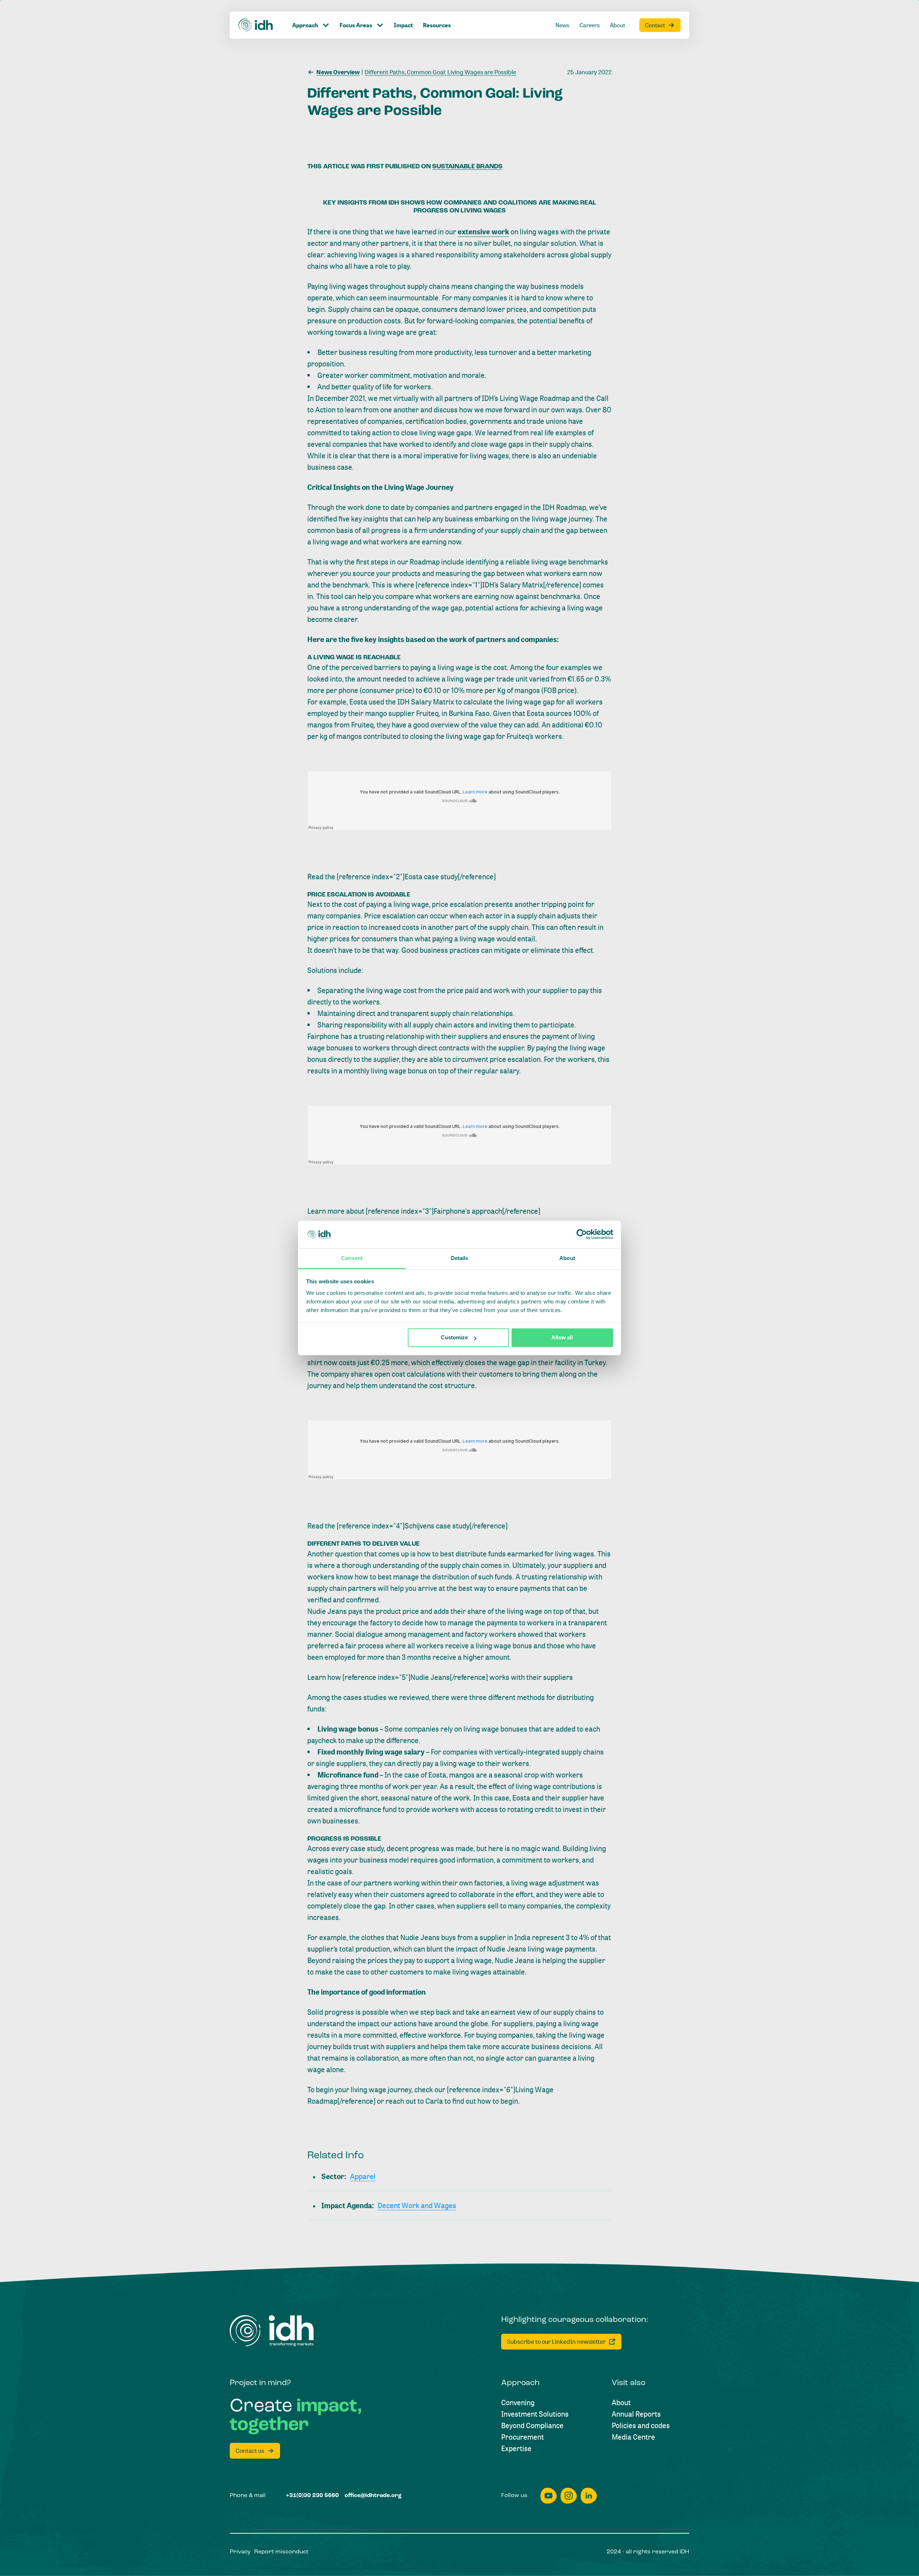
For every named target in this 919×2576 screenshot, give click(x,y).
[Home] (256, 25)
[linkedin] (589, 2496)
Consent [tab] (352, 1258)
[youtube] (549, 2496)
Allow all (562, 1338)
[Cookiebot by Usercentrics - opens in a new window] (582, 1235)
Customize (454, 1338)
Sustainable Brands (467, 167)
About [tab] (567, 1258)
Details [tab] (460, 1258)
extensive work (483, 232)
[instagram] (569, 2496)
